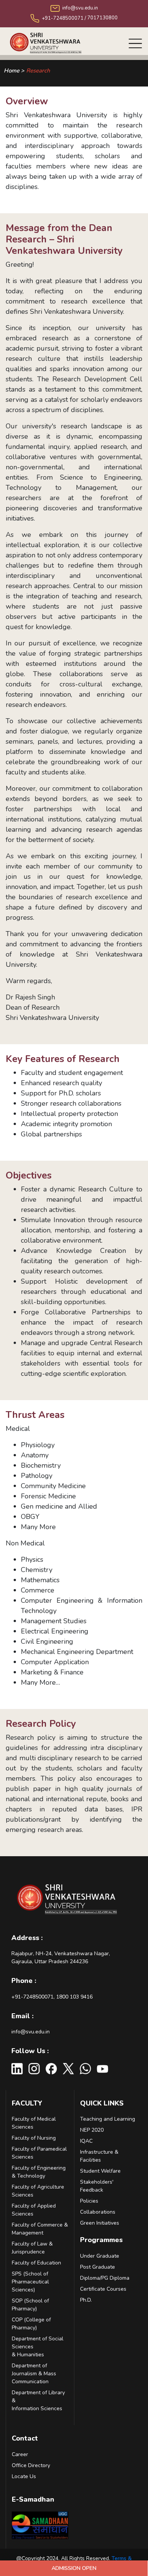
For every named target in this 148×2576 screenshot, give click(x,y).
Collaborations (98, 2212)
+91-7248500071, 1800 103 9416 (52, 1997)
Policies (89, 2201)
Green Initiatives (100, 2223)
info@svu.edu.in (31, 2032)
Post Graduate (98, 2267)
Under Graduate (100, 2256)
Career (20, 2454)
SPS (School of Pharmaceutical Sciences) (30, 2282)
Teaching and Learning (108, 2119)
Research (38, 71)
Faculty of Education (36, 2263)
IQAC (86, 2141)
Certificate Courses (103, 2289)
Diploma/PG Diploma (105, 2278)
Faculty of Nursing (34, 2138)
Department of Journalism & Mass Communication (34, 2374)
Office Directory (31, 2465)
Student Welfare (100, 2171)
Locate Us (24, 2476)
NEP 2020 (92, 2130)
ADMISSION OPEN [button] (74, 2568)
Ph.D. (86, 2300)
